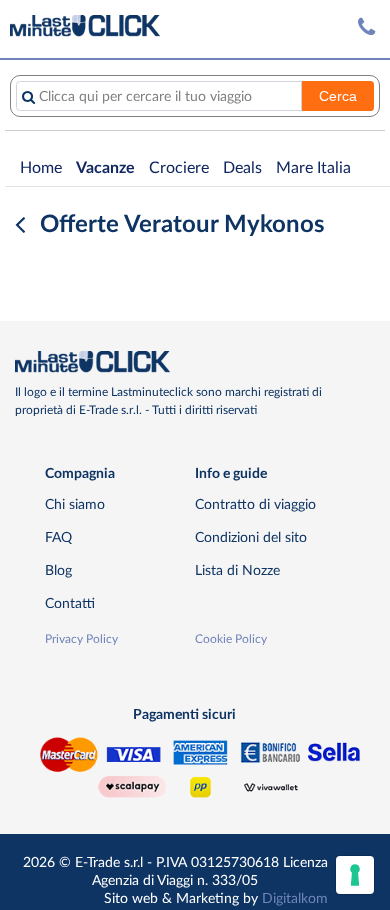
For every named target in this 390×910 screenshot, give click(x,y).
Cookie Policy (231, 639)
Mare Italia (313, 168)
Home (41, 168)
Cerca (338, 96)
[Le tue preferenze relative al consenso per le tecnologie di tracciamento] (355, 875)
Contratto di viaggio (255, 504)
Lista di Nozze (237, 570)
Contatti (70, 603)
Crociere (179, 168)
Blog (58, 570)
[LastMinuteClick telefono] (366, 27)
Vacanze (105, 168)
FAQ (58, 537)
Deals (242, 168)
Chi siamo (75, 504)
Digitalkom (295, 898)
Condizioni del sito (251, 537)
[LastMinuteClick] (187, 362)
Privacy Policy (81, 639)
